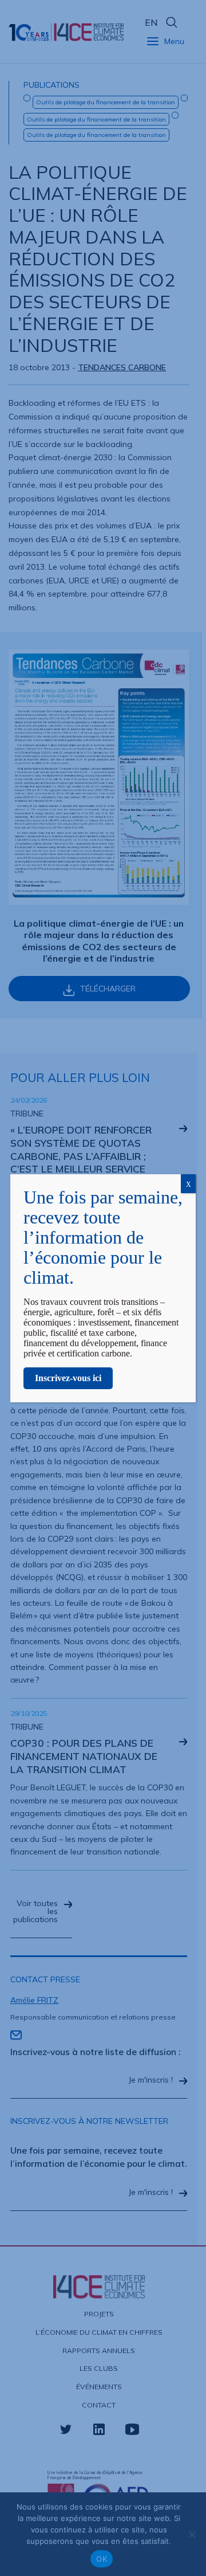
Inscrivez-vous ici (68, 1378)
